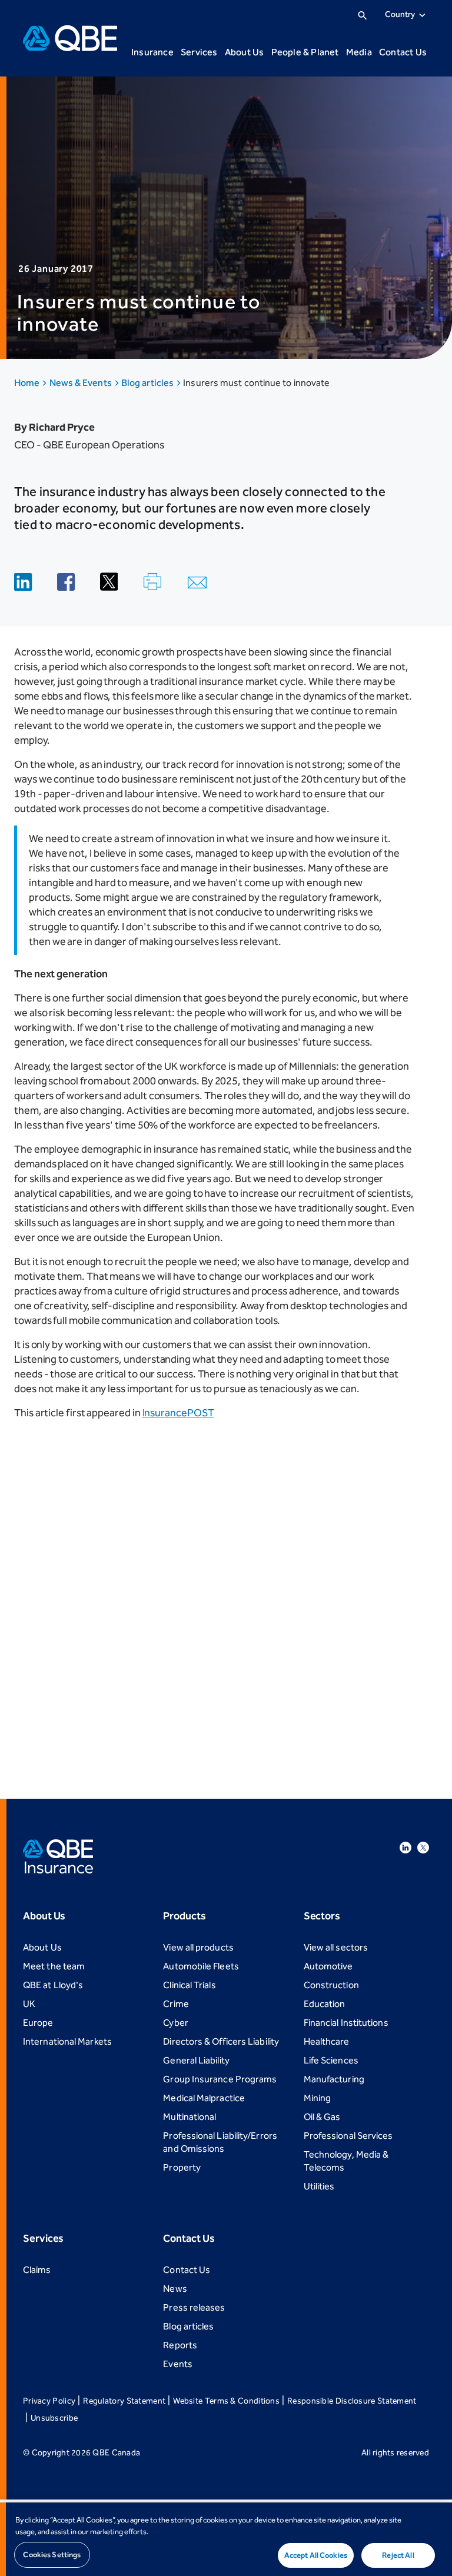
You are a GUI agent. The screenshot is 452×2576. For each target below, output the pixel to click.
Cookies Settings (52, 2555)
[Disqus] (226, 1600)
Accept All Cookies (316, 2555)
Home (28, 383)
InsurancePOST (178, 1413)
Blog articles (148, 383)
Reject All (398, 2555)
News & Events (82, 383)
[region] (226, 2539)
